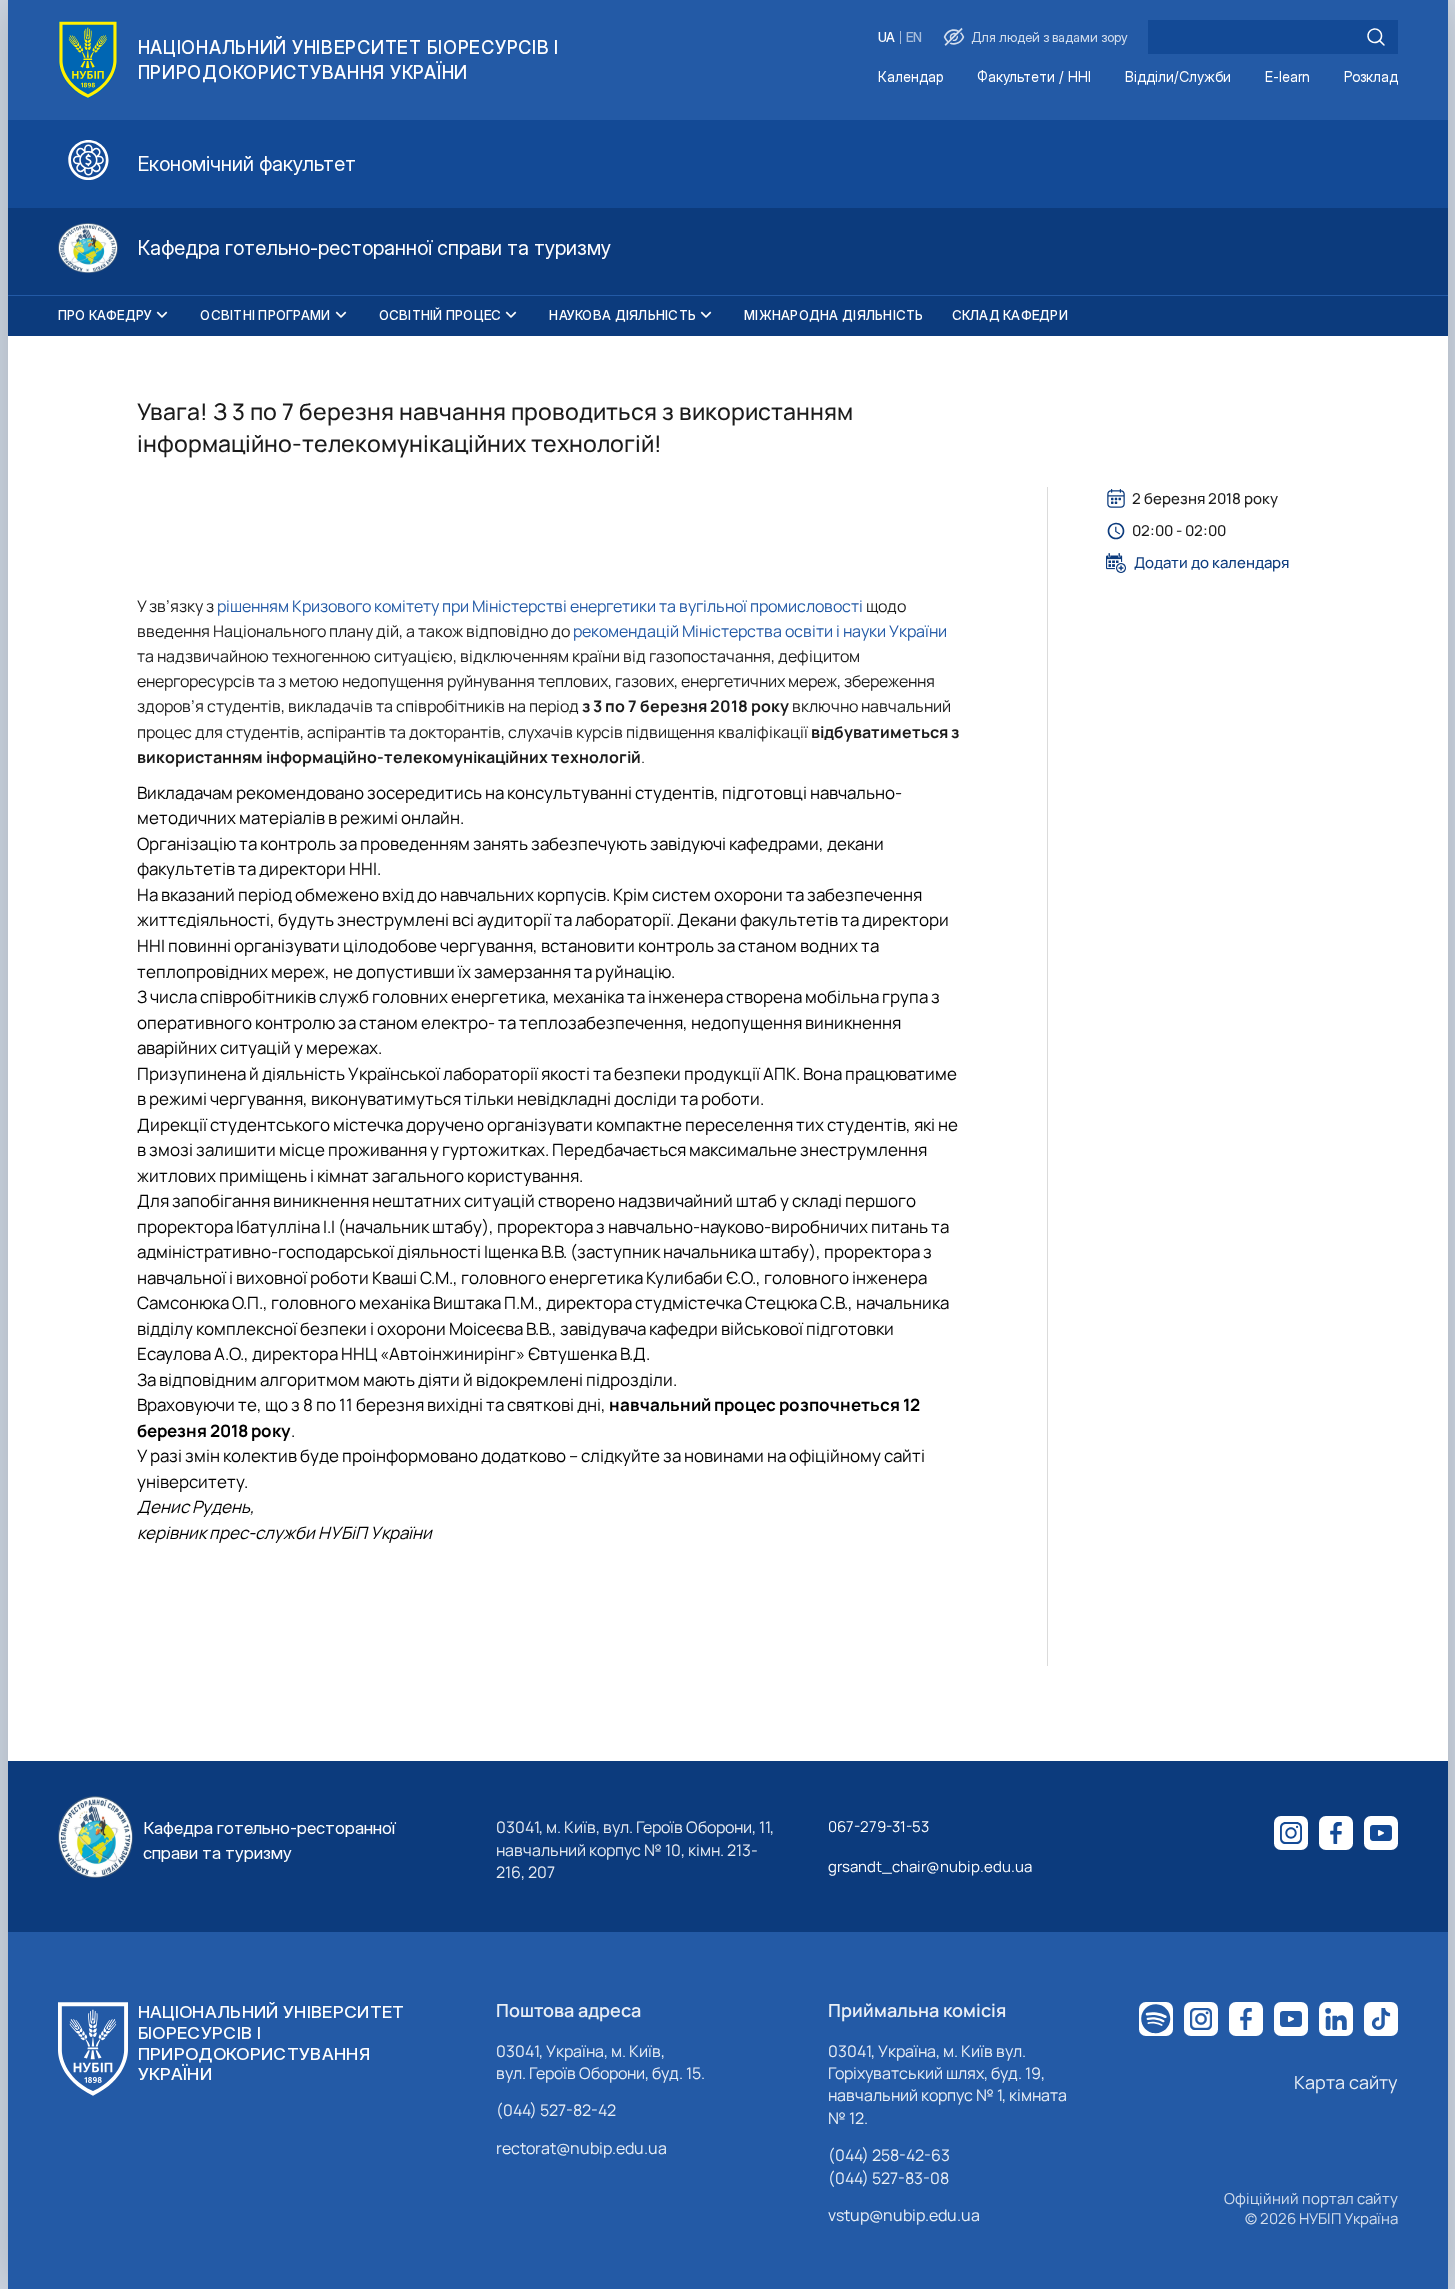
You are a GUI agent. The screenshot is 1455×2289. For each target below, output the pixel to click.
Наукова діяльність (622, 315)
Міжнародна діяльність (833, 315)
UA (886, 37)
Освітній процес (440, 315)
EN (914, 37)
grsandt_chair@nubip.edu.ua (930, 1866)
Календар (910, 77)
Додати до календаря (1211, 563)
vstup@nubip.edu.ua (904, 2215)
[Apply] (1376, 37)
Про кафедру (105, 315)
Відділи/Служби (1178, 77)
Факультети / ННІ (1034, 77)
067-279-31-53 (878, 1826)
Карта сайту (1346, 2082)
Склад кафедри (1010, 315)
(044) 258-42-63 (889, 2155)
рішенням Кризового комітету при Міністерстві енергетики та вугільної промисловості (540, 606)
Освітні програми (265, 315)
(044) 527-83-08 (888, 2178)
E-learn (1287, 77)
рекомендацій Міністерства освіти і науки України (760, 631)
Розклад (1371, 77)
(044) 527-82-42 (556, 2110)
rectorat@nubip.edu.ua (581, 2148)
